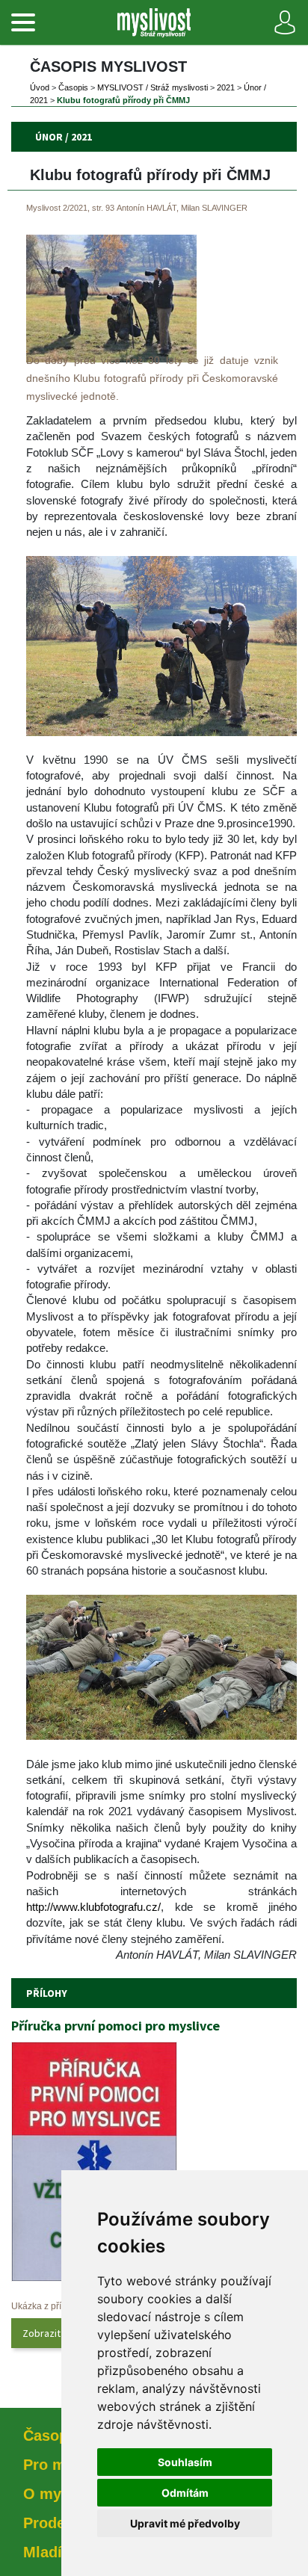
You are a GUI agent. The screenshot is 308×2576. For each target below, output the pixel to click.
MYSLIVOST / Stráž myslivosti (153, 87)
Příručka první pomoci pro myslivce (115, 2026)
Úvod (40, 87)
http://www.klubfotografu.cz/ (93, 1907)
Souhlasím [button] (185, 2462)
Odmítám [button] (185, 2493)
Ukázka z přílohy (45, 2306)
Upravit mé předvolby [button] (185, 2523)
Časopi (73, 87)
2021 (226, 87)
